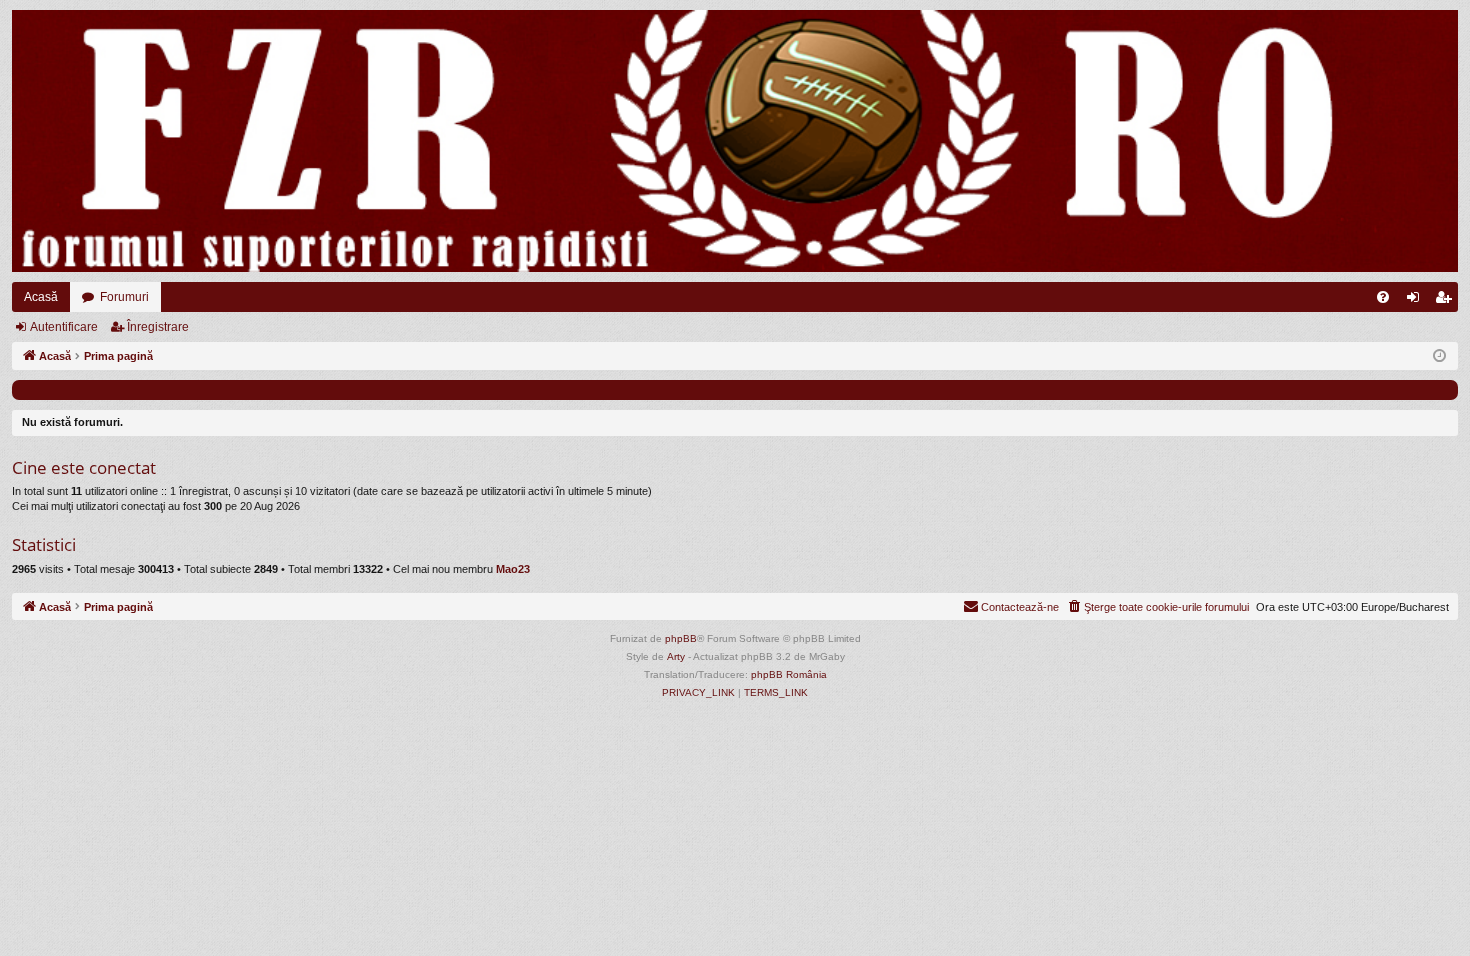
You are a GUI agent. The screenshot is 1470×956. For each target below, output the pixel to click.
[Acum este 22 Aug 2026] (1439, 356)
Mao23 (513, 569)
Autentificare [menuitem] (1417, 301)
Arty (676, 656)
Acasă (41, 297)
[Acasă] (735, 141)
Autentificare (64, 327)
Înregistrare (158, 327)
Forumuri (124, 297)
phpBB (681, 638)
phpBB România (789, 674)
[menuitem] (1383, 297)
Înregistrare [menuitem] (1447, 301)
